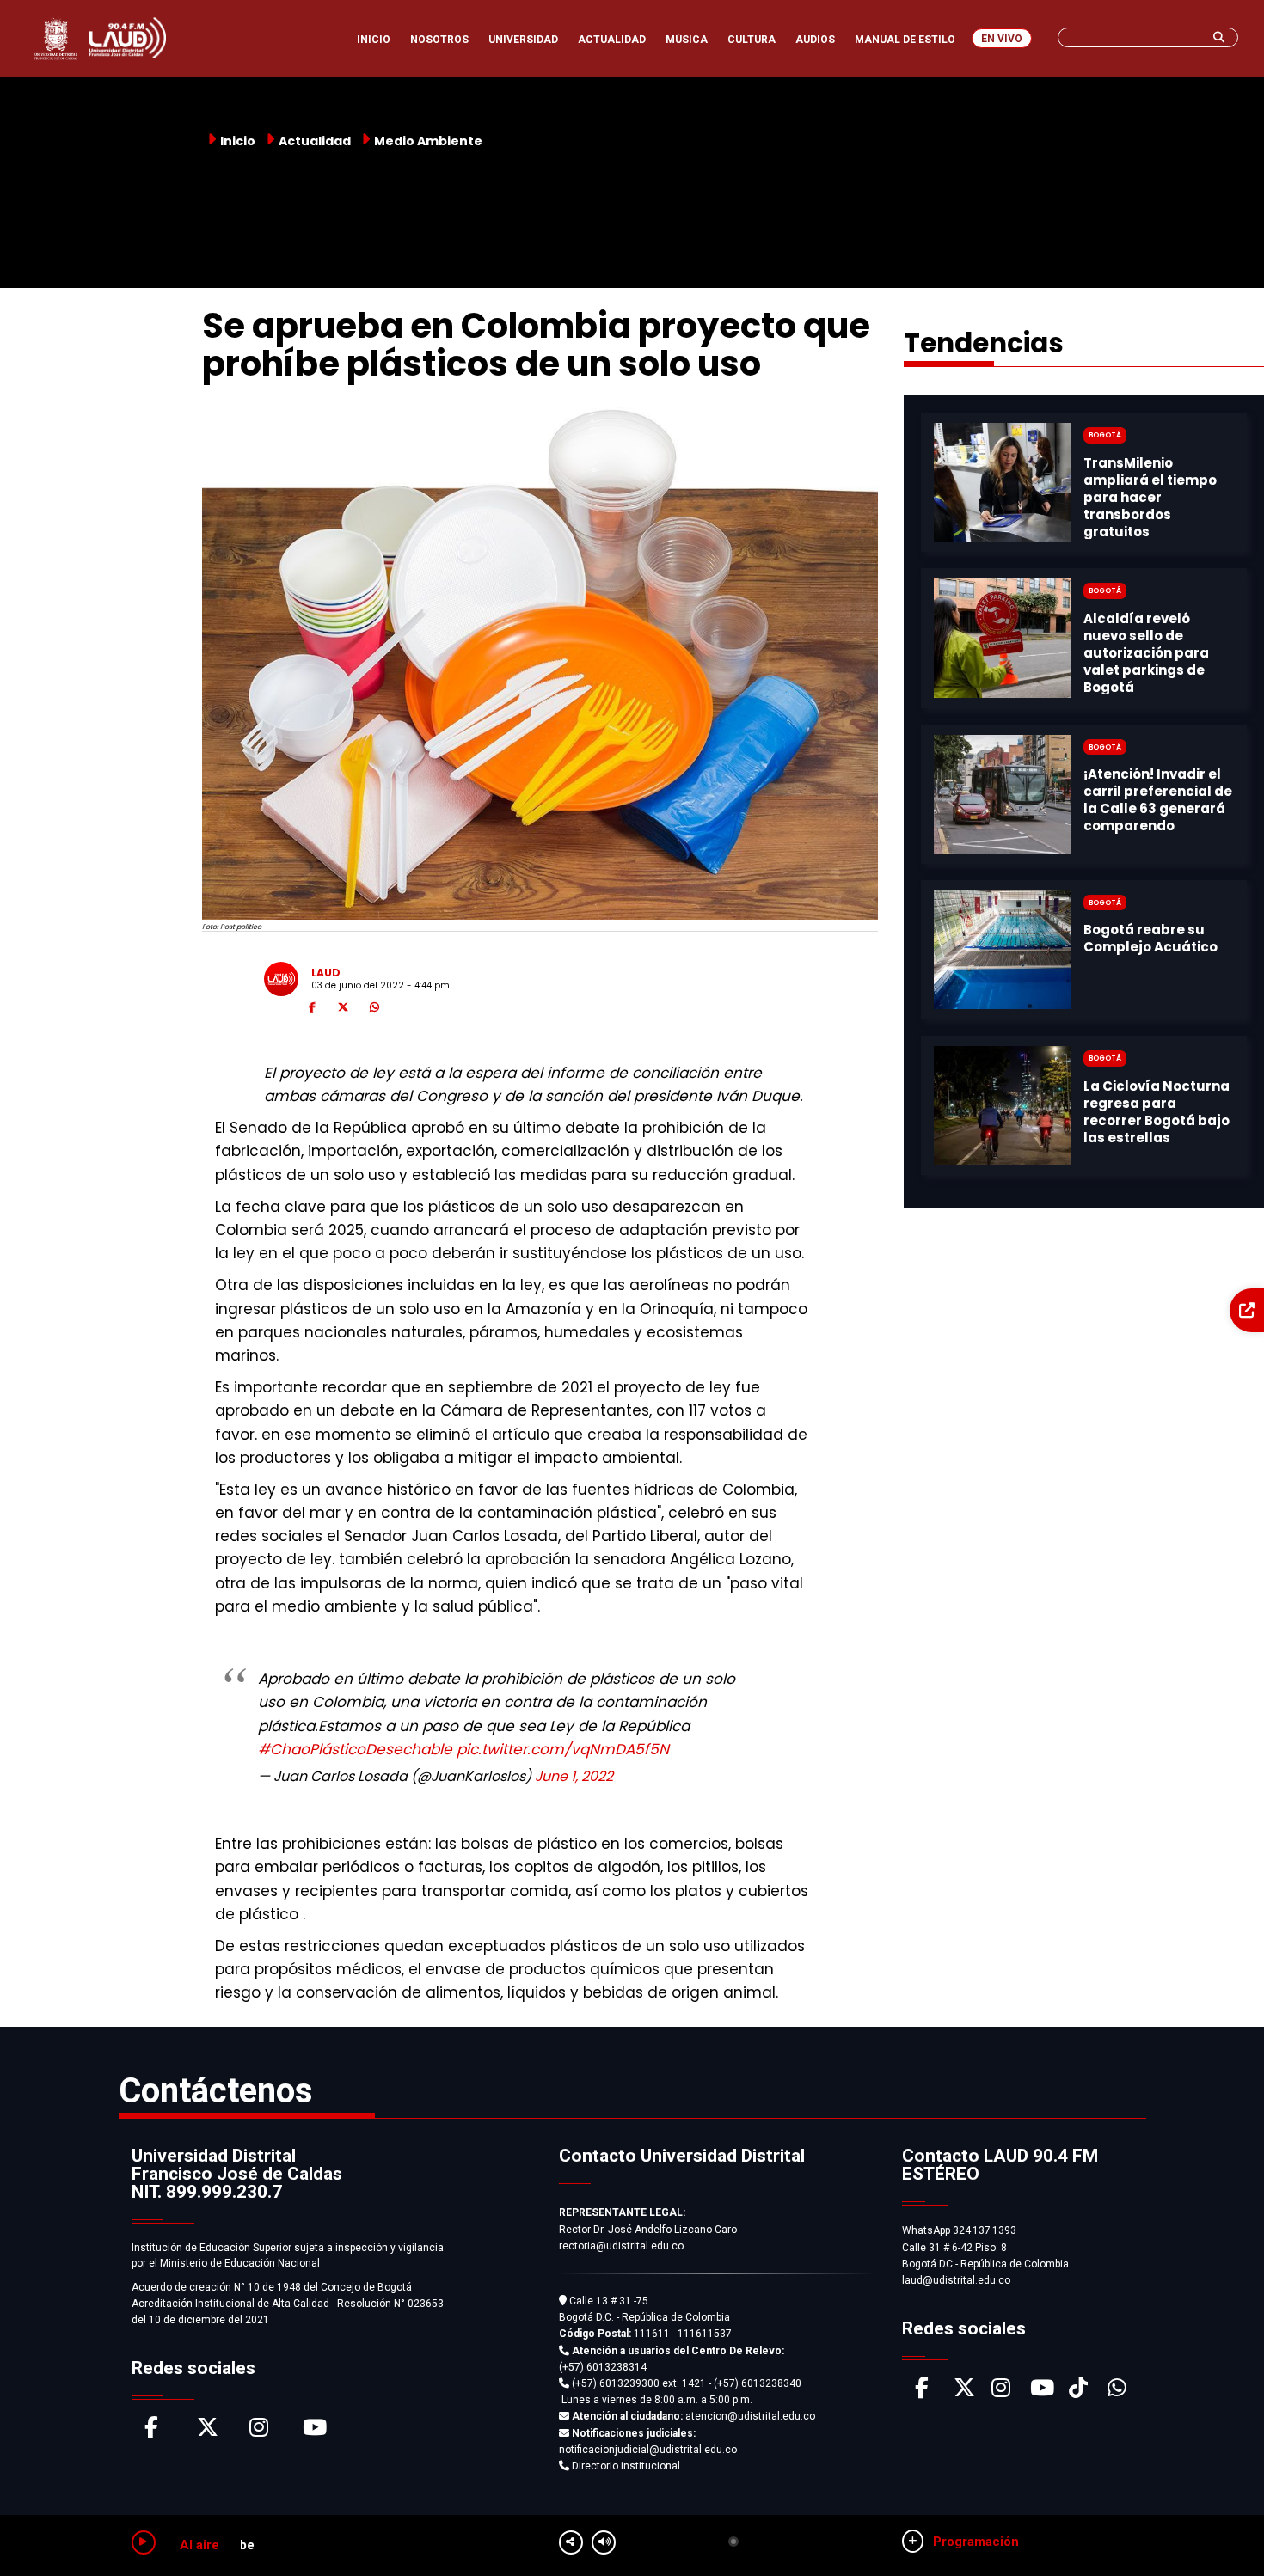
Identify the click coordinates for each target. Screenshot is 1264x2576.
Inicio (238, 141)
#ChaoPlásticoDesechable (355, 1749)
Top (1219, 2529)
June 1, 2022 (574, 1776)
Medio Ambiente (428, 141)
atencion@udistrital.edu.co (693, 2416)
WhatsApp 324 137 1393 (959, 2230)
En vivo (1002, 39)
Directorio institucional (625, 2466)
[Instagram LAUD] (1001, 2392)
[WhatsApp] (374, 1010)
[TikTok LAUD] (1078, 2392)
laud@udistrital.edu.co (956, 2280)
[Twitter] (343, 1010)
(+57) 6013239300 (616, 2383)
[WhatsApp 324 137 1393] (1117, 2392)
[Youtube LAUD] (1042, 2392)
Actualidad (315, 141)
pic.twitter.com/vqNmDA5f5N (563, 1749)
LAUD (326, 973)
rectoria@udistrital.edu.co (621, 2246)
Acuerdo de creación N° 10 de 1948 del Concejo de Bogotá (272, 2287)
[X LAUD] (964, 2392)
